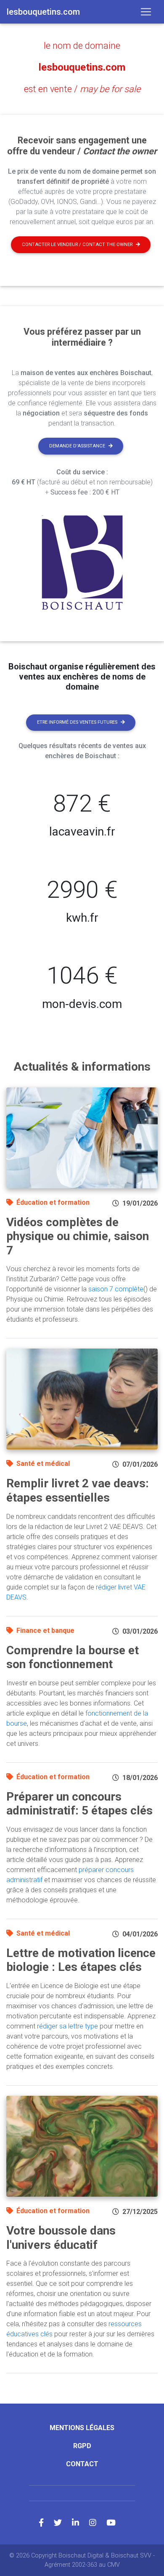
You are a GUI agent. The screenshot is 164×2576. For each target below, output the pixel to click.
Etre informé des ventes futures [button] (77, 722)
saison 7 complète (116, 1289)
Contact (82, 2464)
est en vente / (82, 89)
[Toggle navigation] (146, 12)
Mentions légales (82, 2428)
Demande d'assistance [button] (77, 446)
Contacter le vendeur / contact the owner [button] (77, 245)
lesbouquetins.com (82, 67)
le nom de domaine (82, 46)
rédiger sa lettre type (67, 2026)
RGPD (82, 2446)
